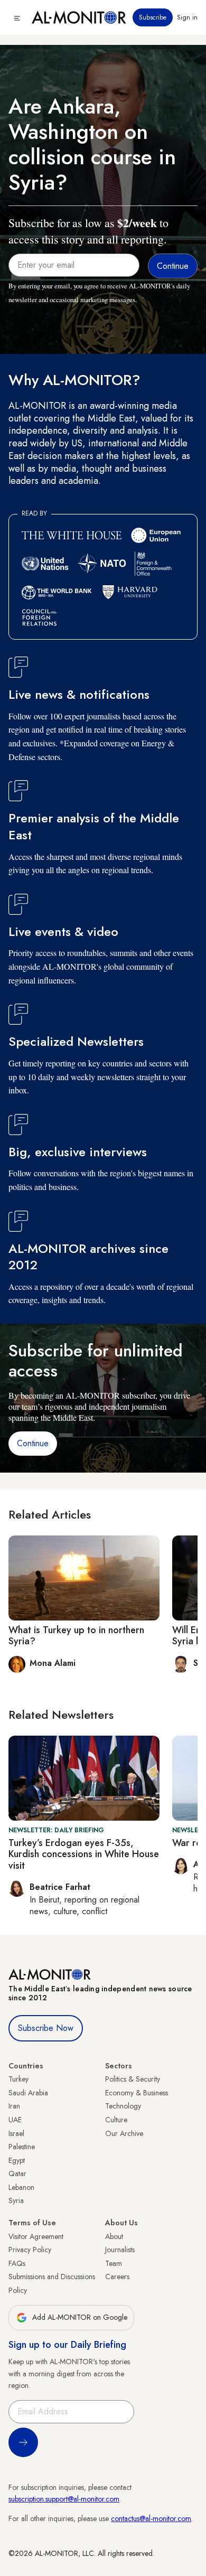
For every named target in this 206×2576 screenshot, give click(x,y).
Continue (33, 1443)
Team (114, 2263)
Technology (123, 2106)
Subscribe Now (46, 2028)
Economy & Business (137, 2093)
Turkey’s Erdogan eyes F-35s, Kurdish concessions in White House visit (84, 1854)
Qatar (17, 2174)
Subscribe (153, 17)
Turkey (18, 2079)
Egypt (17, 2160)
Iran (14, 2106)
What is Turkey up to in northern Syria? (76, 1636)
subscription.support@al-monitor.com (64, 2499)
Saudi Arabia (28, 2093)
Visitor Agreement (36, 2236)
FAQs (17, 2263)
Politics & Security (133, 2079)
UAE (15, 2120)
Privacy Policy (30, 2250)
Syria (16, 2200)
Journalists (120, 2250)
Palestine (22, 2147)
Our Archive (124, 2133)
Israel (16, 2133)
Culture (116, 2120)
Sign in (187, 17)
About (114, 2236)
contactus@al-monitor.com (151, 2518)
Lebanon (21, 2187)
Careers (117, 2277)
